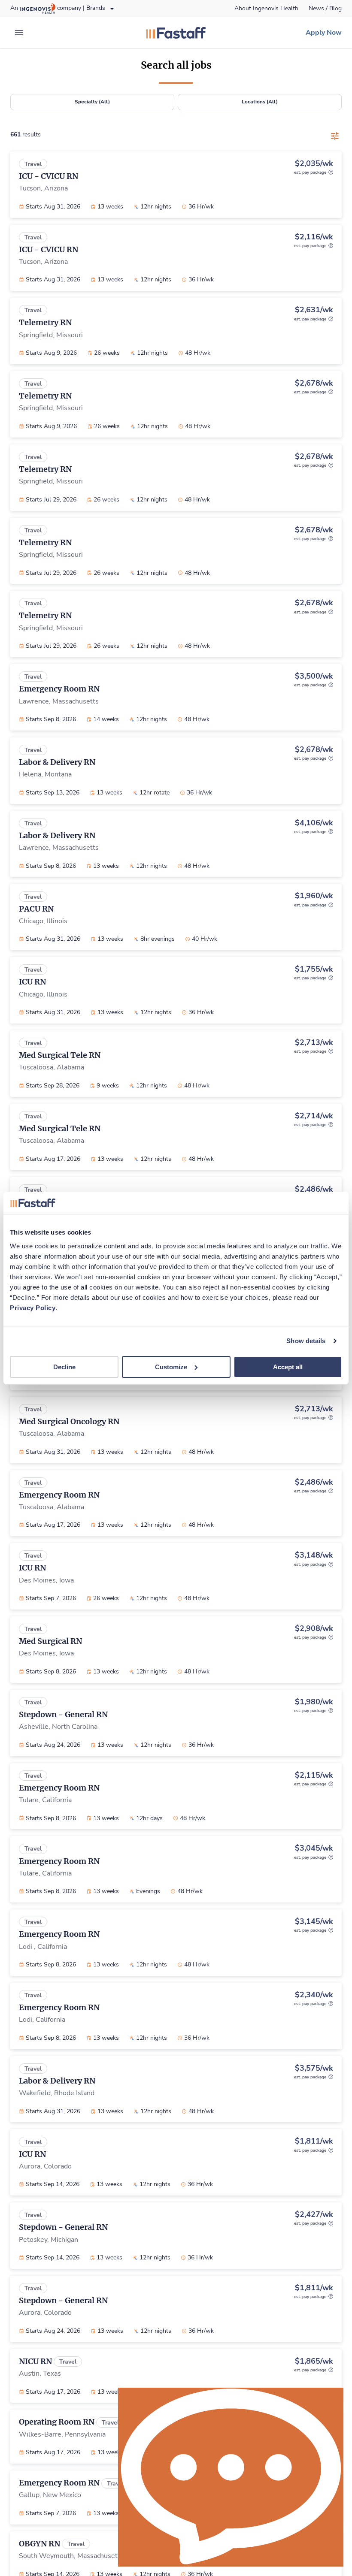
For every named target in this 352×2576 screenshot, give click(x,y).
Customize (171, 1367)
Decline (64, 1367)
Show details (306, 1341)
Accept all (288, 1367)
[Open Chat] (231, 2477)
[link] (266, 9)
